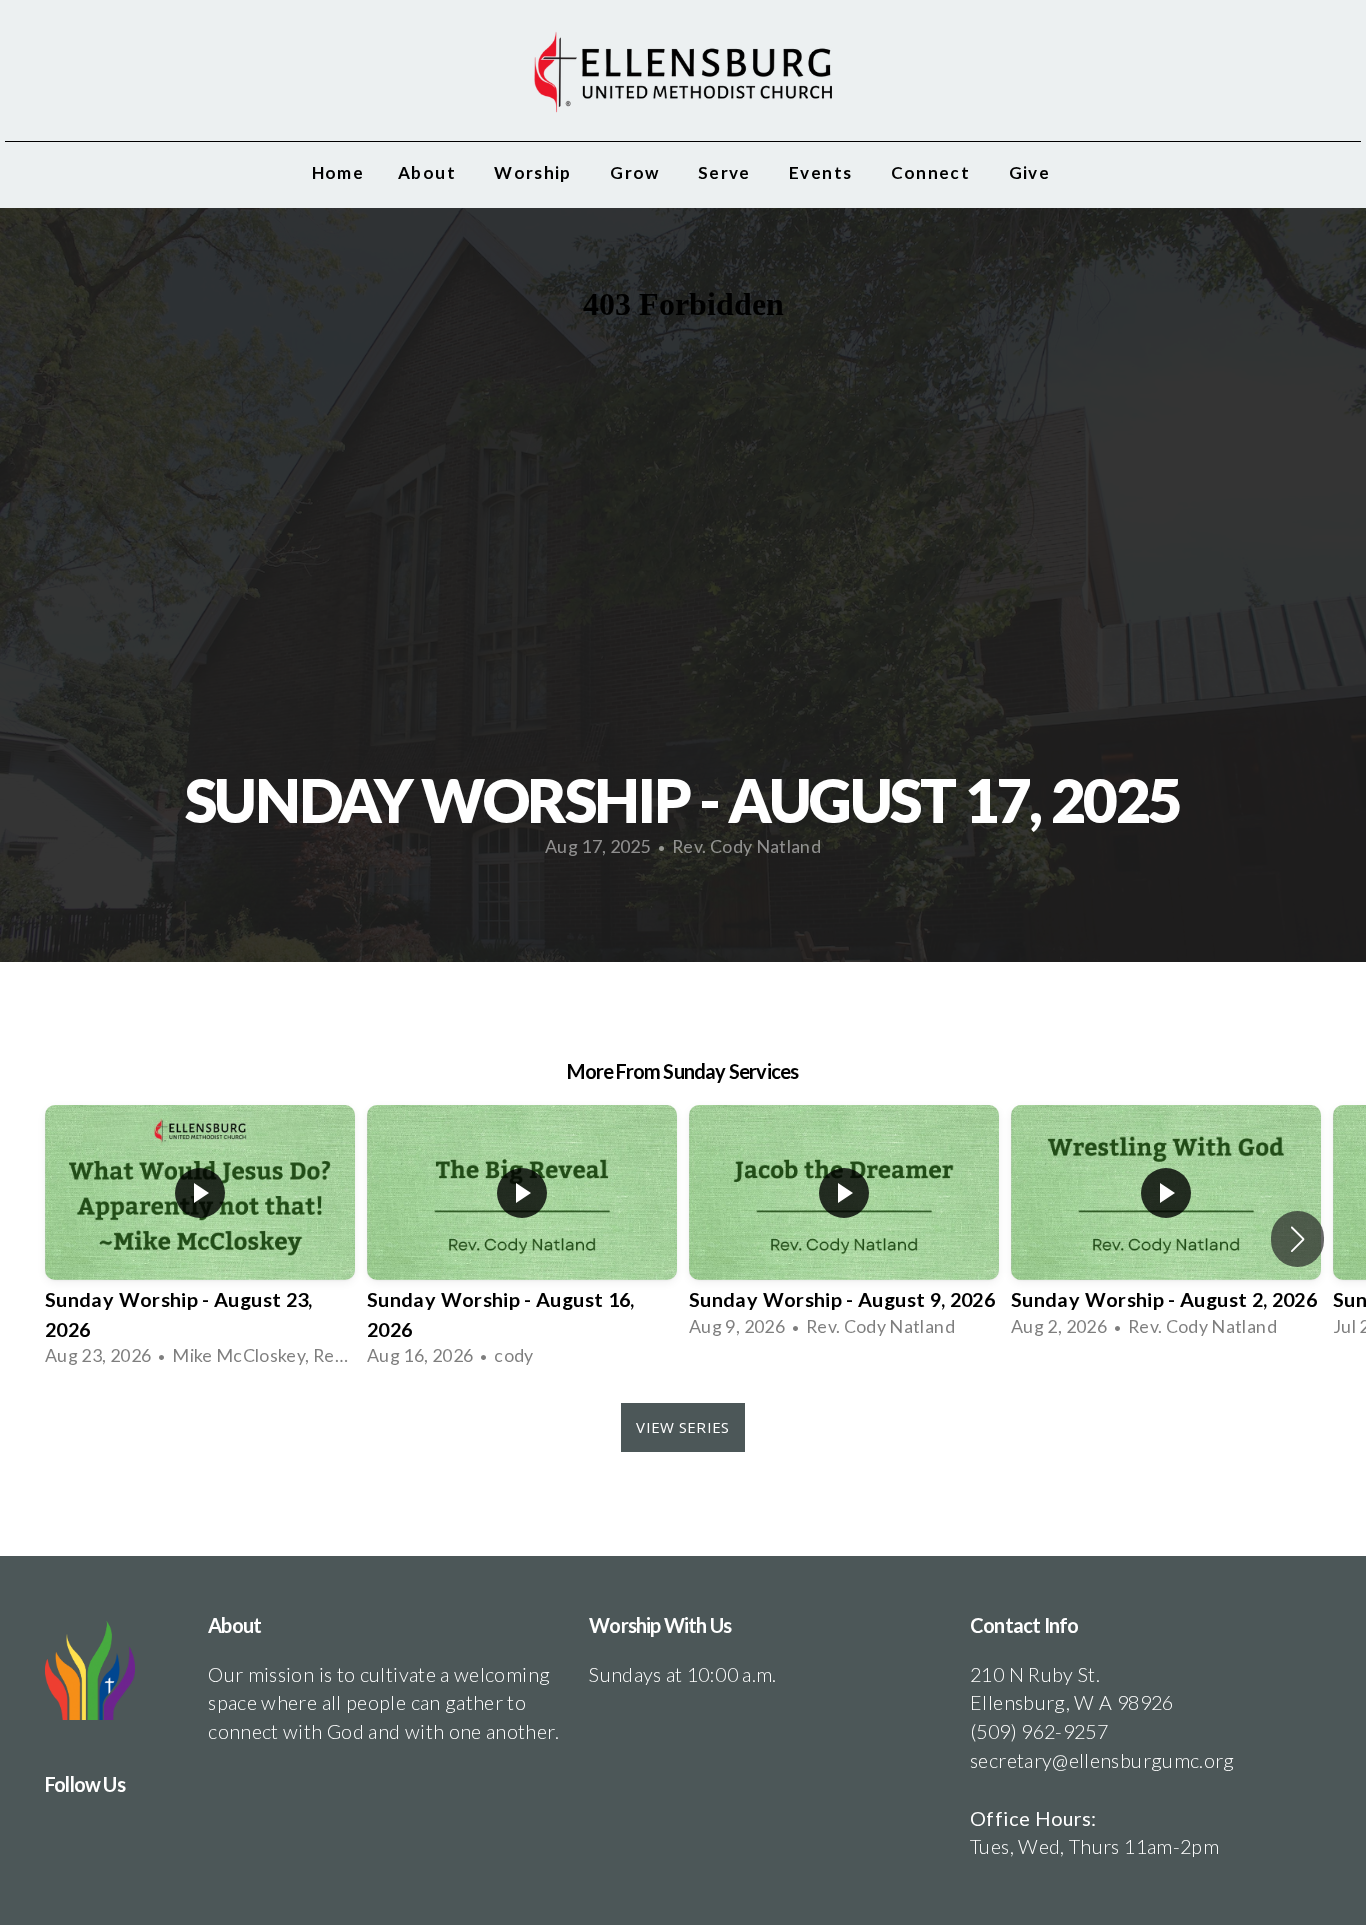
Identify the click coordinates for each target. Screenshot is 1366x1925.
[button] (1297, 1239)
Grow (637, 172)
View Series (682, 1427)
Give (1032, 172)
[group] (200, 1239)
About (429, 172)
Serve (726, 172)
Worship (535, 172)
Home (338, 172)
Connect (933, 172)
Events (823, 172)
